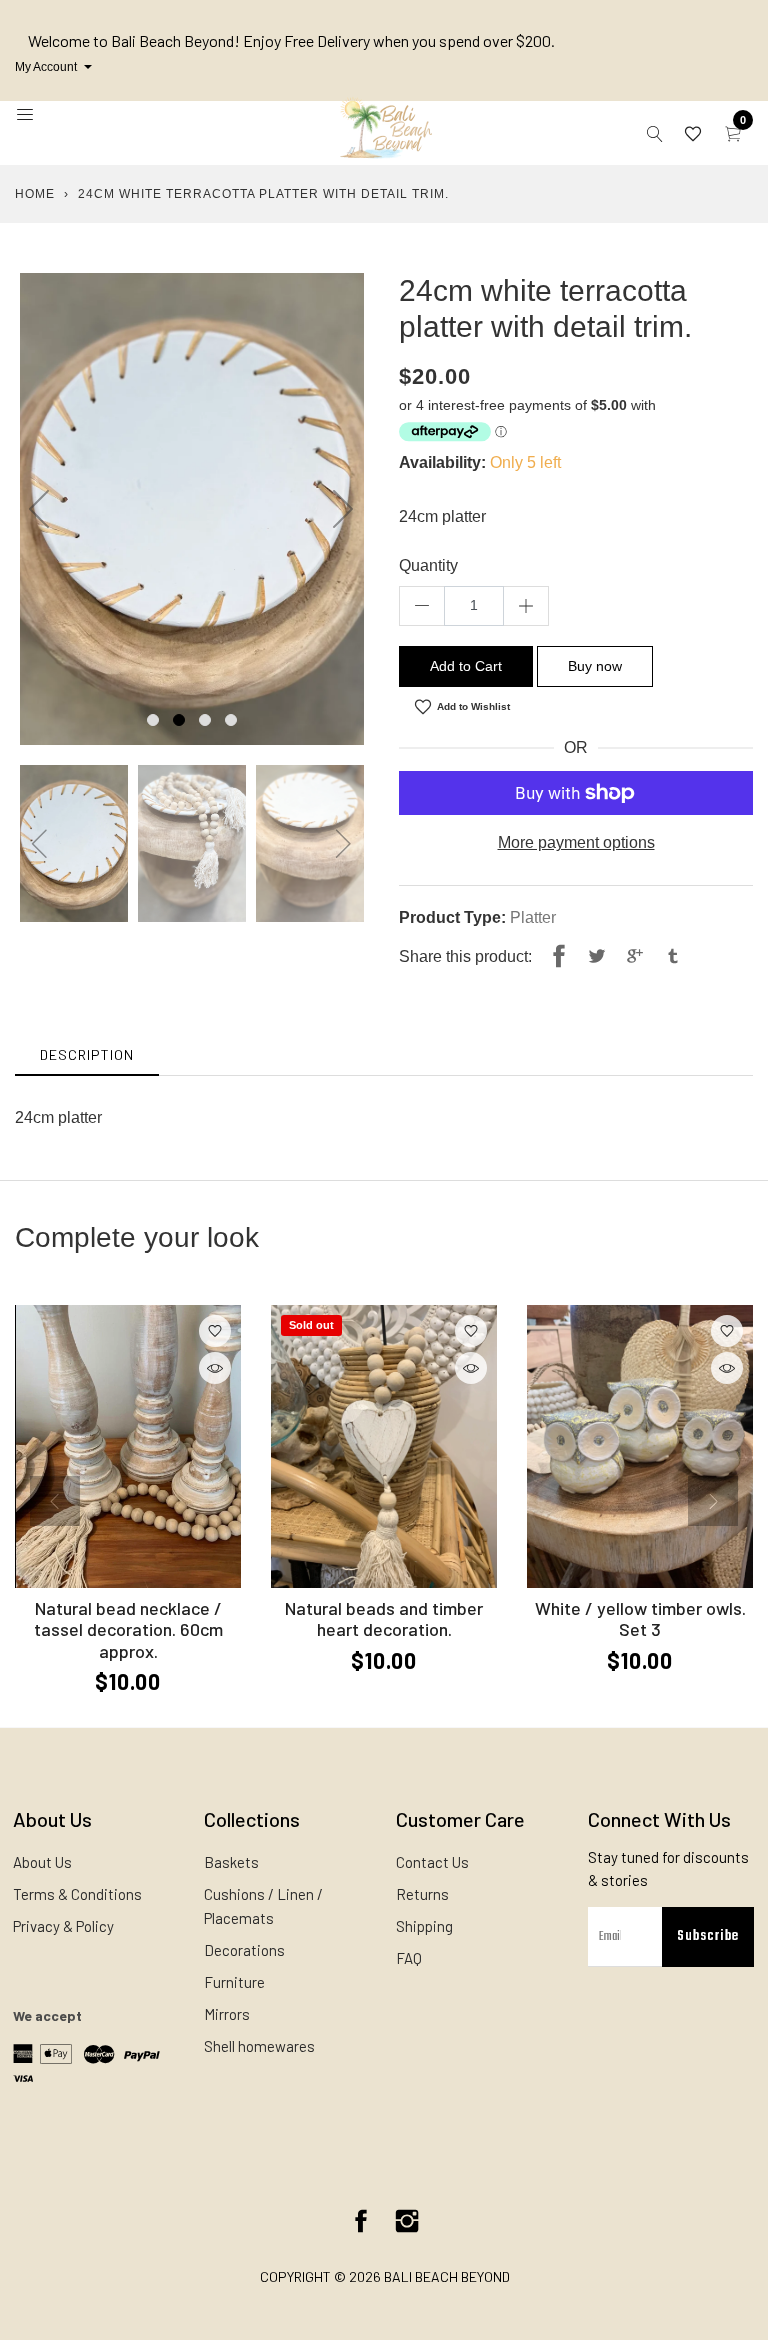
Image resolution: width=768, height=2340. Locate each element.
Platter (533, 917)
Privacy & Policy (63, 1926)
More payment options (576, 842)
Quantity (428, 565)
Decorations (244, 1950)
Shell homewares (259, 2046)
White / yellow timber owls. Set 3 (640, 1619)
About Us (42, 1862)
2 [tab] (179, 720)
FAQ (409, 1958)
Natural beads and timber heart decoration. (384, 1619)
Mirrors (227, 2014)
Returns (422, 1894)
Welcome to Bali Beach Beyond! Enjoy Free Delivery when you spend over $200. (291, 40)
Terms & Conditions (77, 1894)
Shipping (424, 1926)
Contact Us (432, 1862)
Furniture (234, 1982)
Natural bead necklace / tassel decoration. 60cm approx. (128, 1629)
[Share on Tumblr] (673, 957)
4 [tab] (231, 720)
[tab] (87, 1054)
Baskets (231, 1862)
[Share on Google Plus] (635, 957)
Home (35, 194)
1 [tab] (153, 720)
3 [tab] (205, 720)
